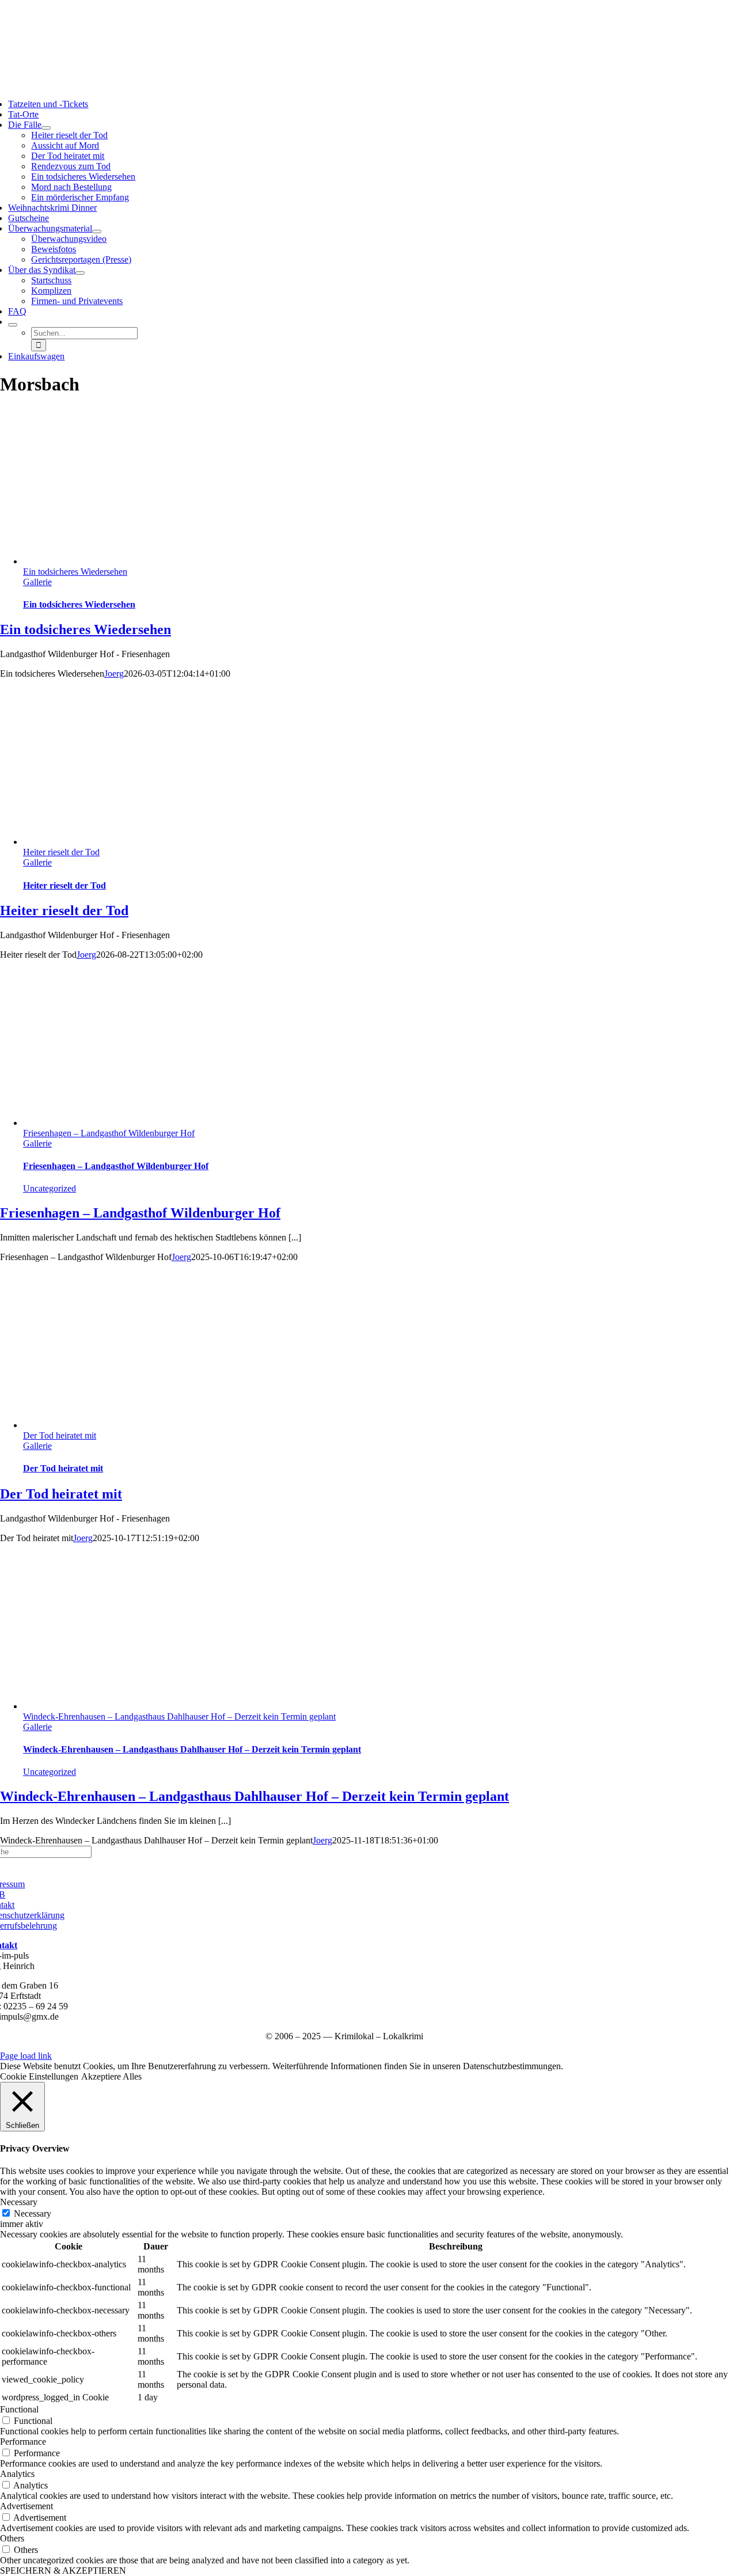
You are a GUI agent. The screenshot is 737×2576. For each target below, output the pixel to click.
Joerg (114, 674)
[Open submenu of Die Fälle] (46, 128)
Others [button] (12, 2538)
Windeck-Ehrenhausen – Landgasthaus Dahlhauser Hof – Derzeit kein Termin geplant (179, 1716)
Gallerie (37, 582)
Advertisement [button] (26, 2506)
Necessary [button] (19, 2202)
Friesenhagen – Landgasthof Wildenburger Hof (109, 1133)
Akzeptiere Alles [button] (111, 2076)
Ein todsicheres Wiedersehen (75, 572)
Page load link (26, 2056)
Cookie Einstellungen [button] (39, 2076)
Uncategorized (50, 1188)
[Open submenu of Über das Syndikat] (80, 273)
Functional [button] (19, 2409)
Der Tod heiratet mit (60, 1435)
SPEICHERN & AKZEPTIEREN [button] (63, 2571)
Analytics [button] (17, 2474)
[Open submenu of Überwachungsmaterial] (97, 232)
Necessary (33, 2213)
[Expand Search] (13, 325)
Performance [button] (23, 2442)
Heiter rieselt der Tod (61, 852)
